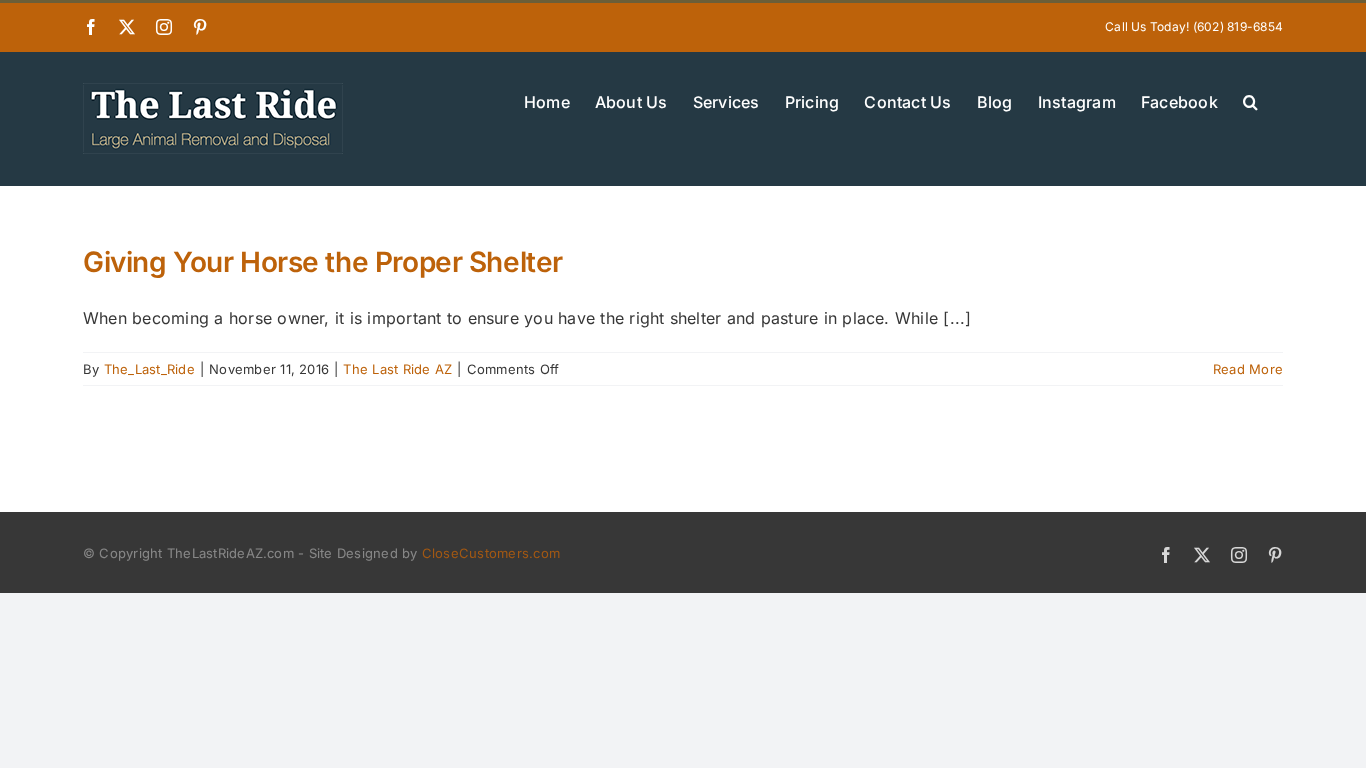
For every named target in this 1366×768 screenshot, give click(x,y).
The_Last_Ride (149, 369)
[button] (1250, 100)
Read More (1248, 369)
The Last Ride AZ (397, 369)
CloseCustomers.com (491, 553)
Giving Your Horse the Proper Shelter (323, 262)
